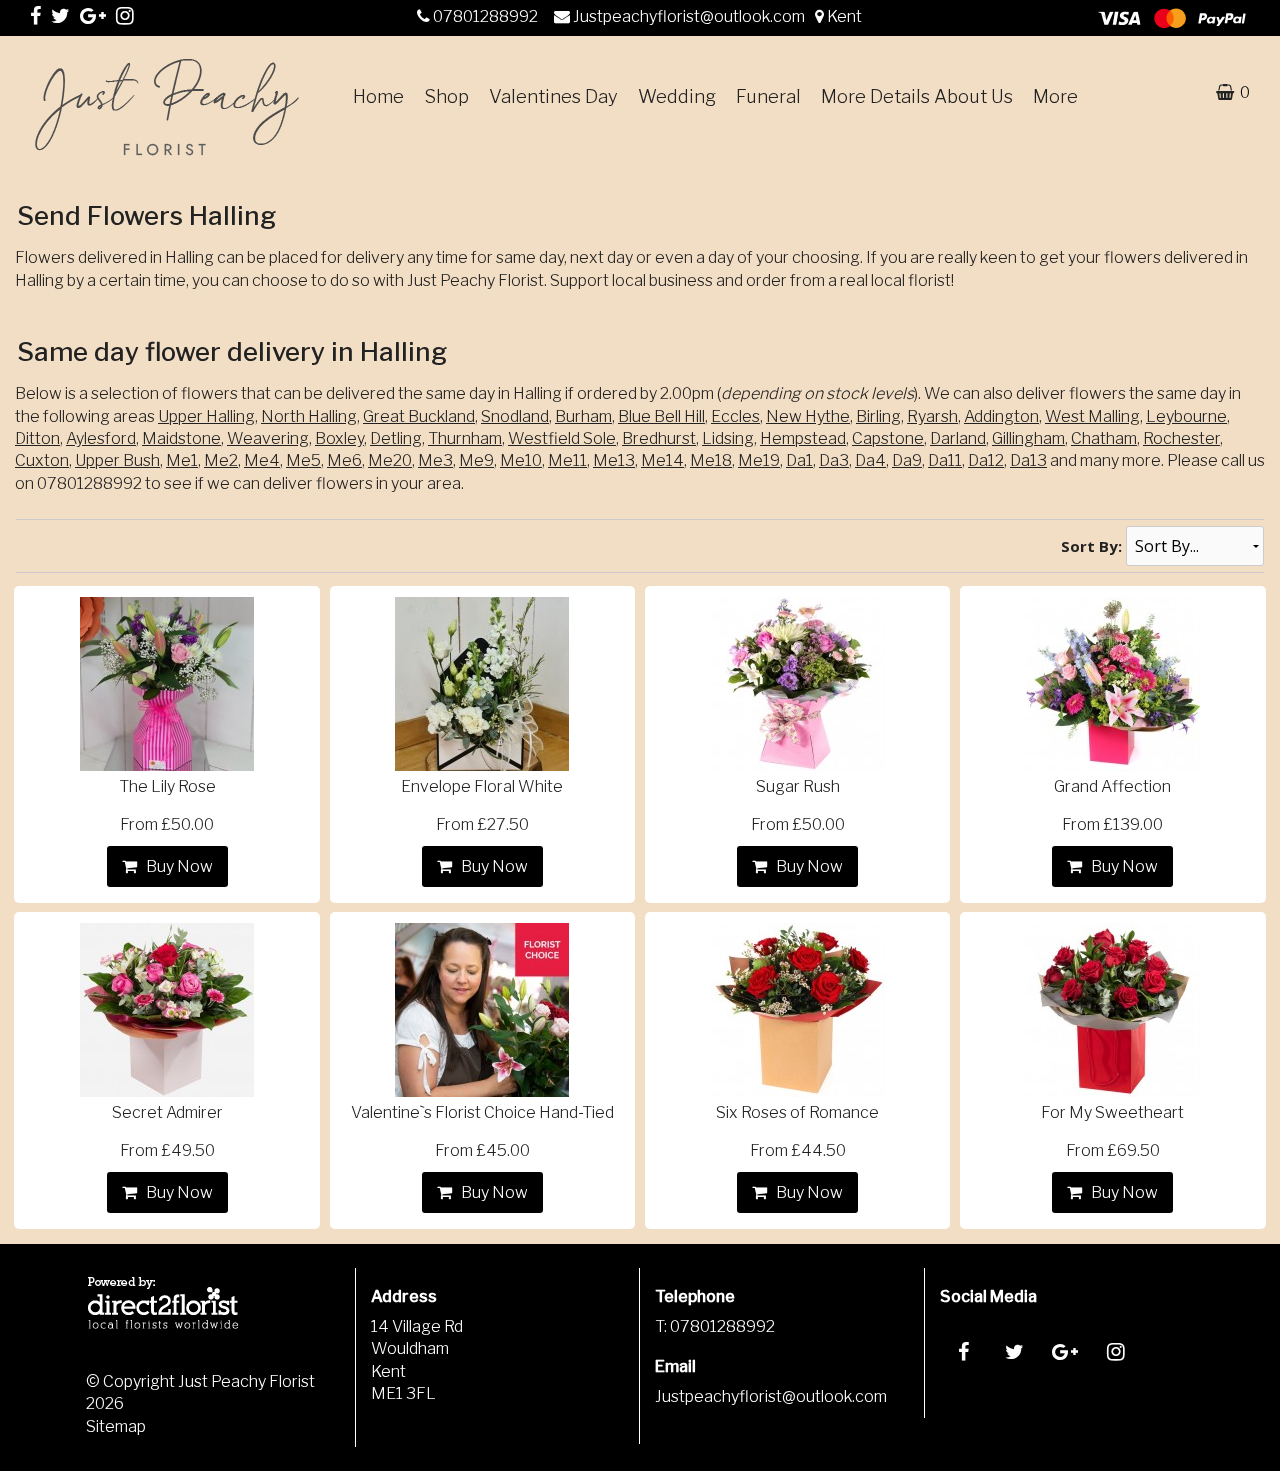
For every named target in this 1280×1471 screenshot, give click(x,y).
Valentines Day (553, 96)
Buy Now (176, 866)
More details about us (917, 96)
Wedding (677, 96)
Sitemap (116, 1426)
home (378, 96)
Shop (446, 96)
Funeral (768, 96)
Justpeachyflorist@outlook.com (690, 16)
